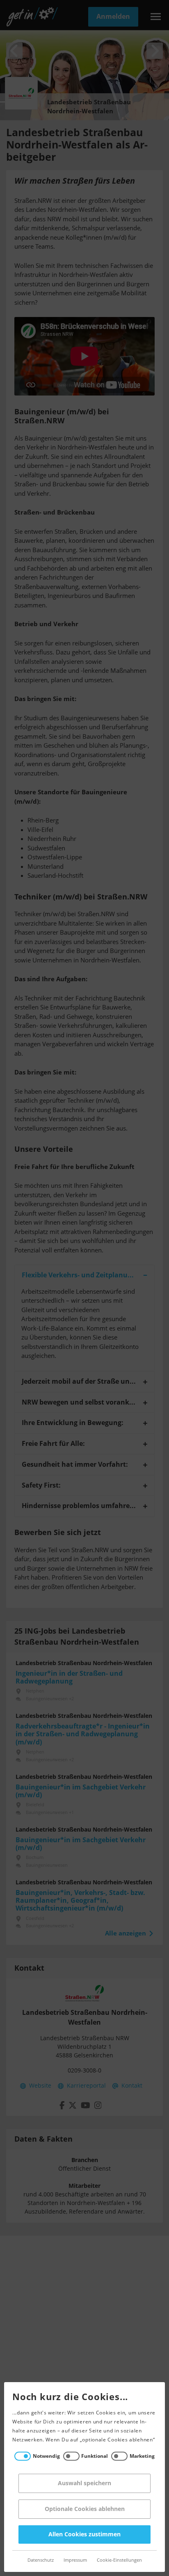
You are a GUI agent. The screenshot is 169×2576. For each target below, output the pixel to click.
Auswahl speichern (84, 2483)
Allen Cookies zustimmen (84, 2534)
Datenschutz (41, 2560)
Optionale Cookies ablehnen (85, 2509)
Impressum (75, 2560)
